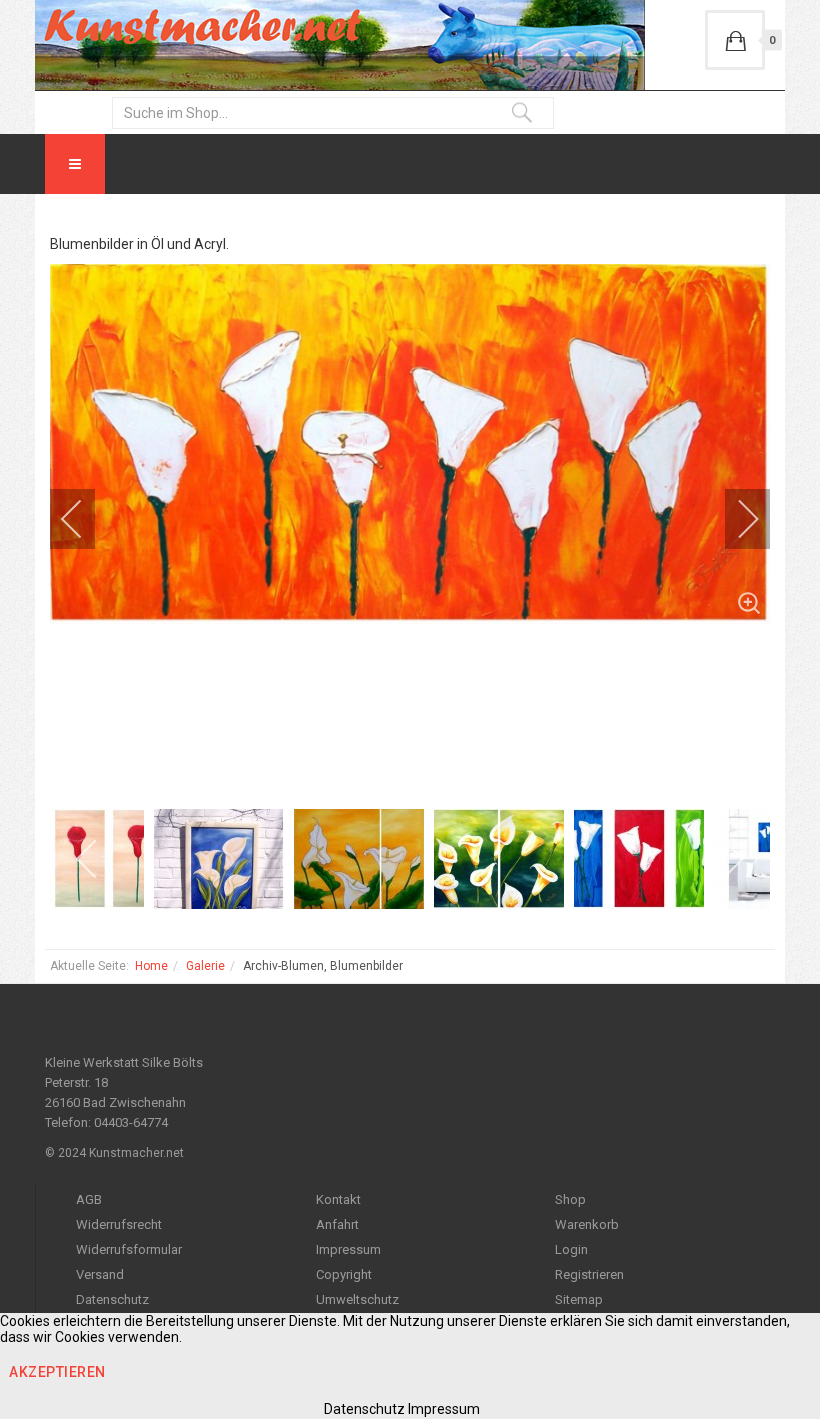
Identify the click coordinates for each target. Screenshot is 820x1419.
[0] (735, 40)
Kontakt (338, 1199)
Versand (100, 1274)
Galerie (205, 966)
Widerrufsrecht (119, 1224)
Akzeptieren (57, 1372)
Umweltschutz (357, 1299)
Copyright (344, 1274)
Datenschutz (112, 1299)
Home (151, 966)
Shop (570, 1199)
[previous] (85, 519)
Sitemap (579, 1299)
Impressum (348, 1249)
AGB (89, 1199)
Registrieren (589, 1274)
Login (571, 1249)
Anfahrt (337, 1224)
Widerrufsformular (129, 1249)
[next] (735, 519)
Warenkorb (587, 1224)
